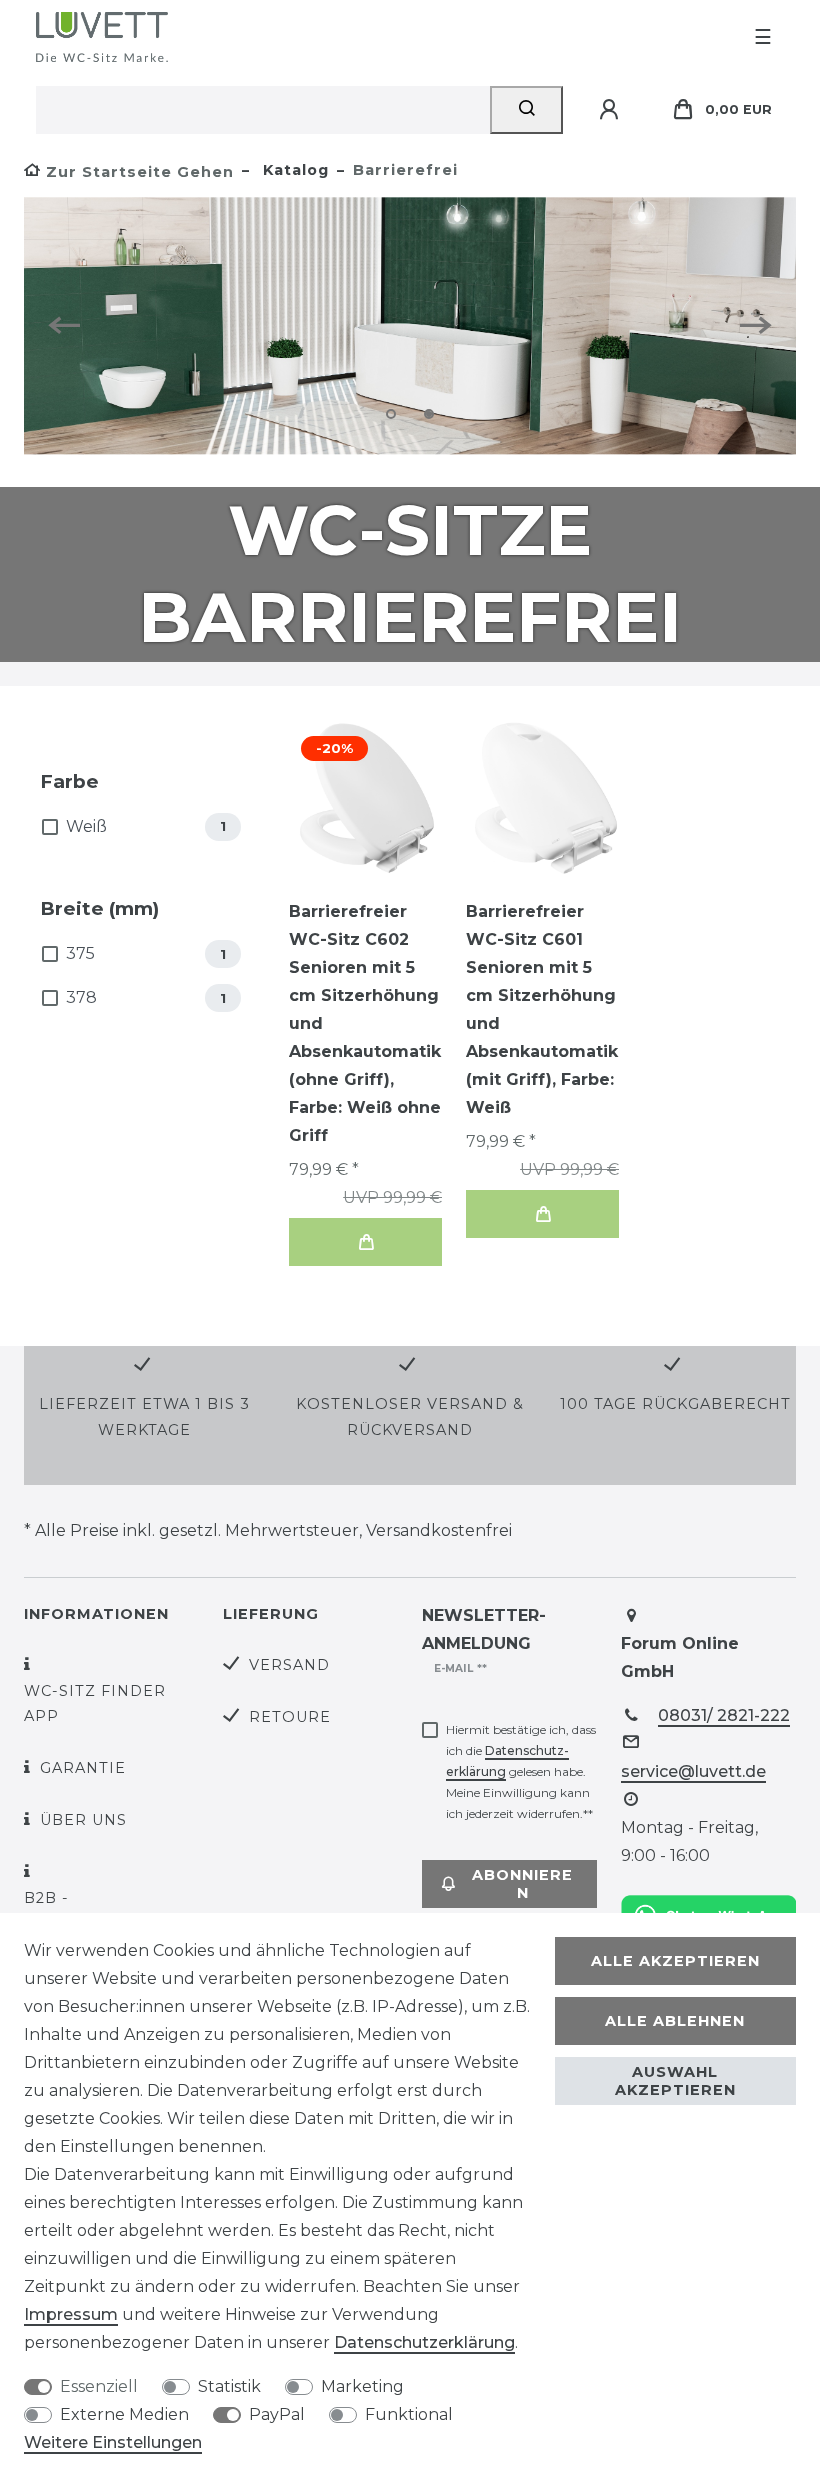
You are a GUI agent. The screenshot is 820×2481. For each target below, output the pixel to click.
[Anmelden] (612, 110)
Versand (289, 1665)
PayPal (277, 2414)
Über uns (83, 1820)
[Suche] (526, 110)
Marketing (362, 2386)
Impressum (71, 2314)
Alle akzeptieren (675, 1961)
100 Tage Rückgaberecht (675, 1404)
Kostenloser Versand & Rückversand (410, 1416)
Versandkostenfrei (439, 1530)
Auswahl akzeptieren (675, 2081)
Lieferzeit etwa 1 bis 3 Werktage (144, 1416)
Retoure (290, 1717)
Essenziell (99, 2386)
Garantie (83, 1768)
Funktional (409, 2414)
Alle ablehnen (675, 2021)
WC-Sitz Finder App (95, 1703)
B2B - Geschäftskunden (109, 1910)
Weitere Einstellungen (113, 2442)
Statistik (229, 2386)
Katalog (293, 170)
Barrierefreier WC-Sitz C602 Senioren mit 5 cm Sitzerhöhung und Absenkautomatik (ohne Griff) (365, 1023)
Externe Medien (124, 2414)
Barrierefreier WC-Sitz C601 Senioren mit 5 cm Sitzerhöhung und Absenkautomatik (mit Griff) (542, 1009)
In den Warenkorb (365, 1242)
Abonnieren (522, 1884)
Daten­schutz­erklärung (424, 2342)
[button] (72, 325)
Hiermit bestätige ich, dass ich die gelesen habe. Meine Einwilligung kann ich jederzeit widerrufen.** (521, 1771)
